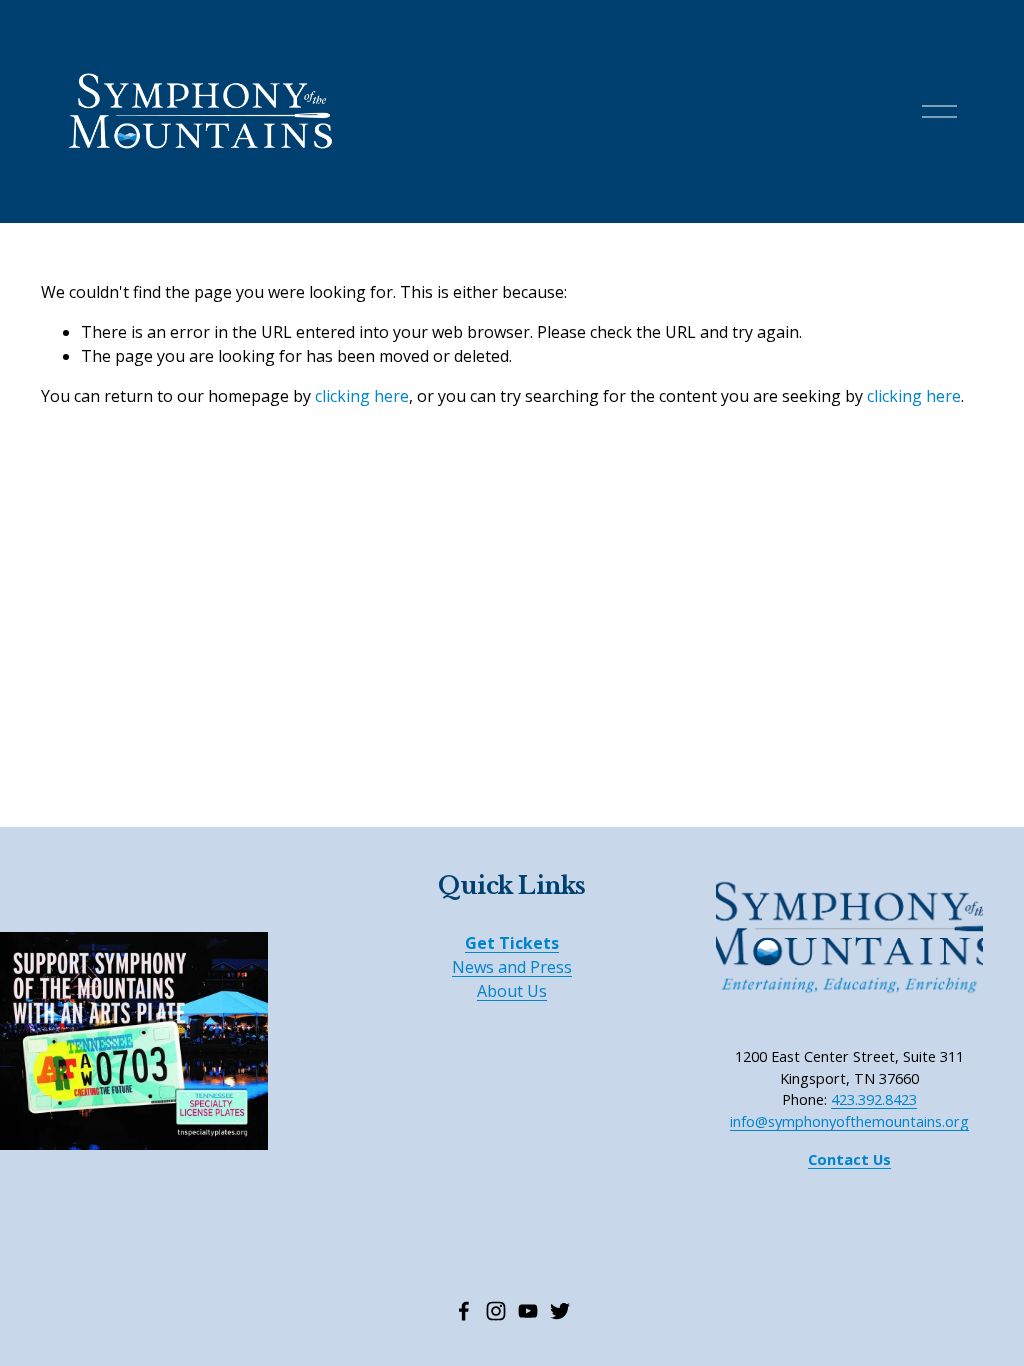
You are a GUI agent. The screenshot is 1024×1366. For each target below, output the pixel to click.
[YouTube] (528, 1311)
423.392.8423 (874, 1099)
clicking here (362, 396)
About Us (512, 991)
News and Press (512, 967)
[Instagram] (496, 1311)
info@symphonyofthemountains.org (849, 1121)
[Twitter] (560, 1311)
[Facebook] (464, 1311)
